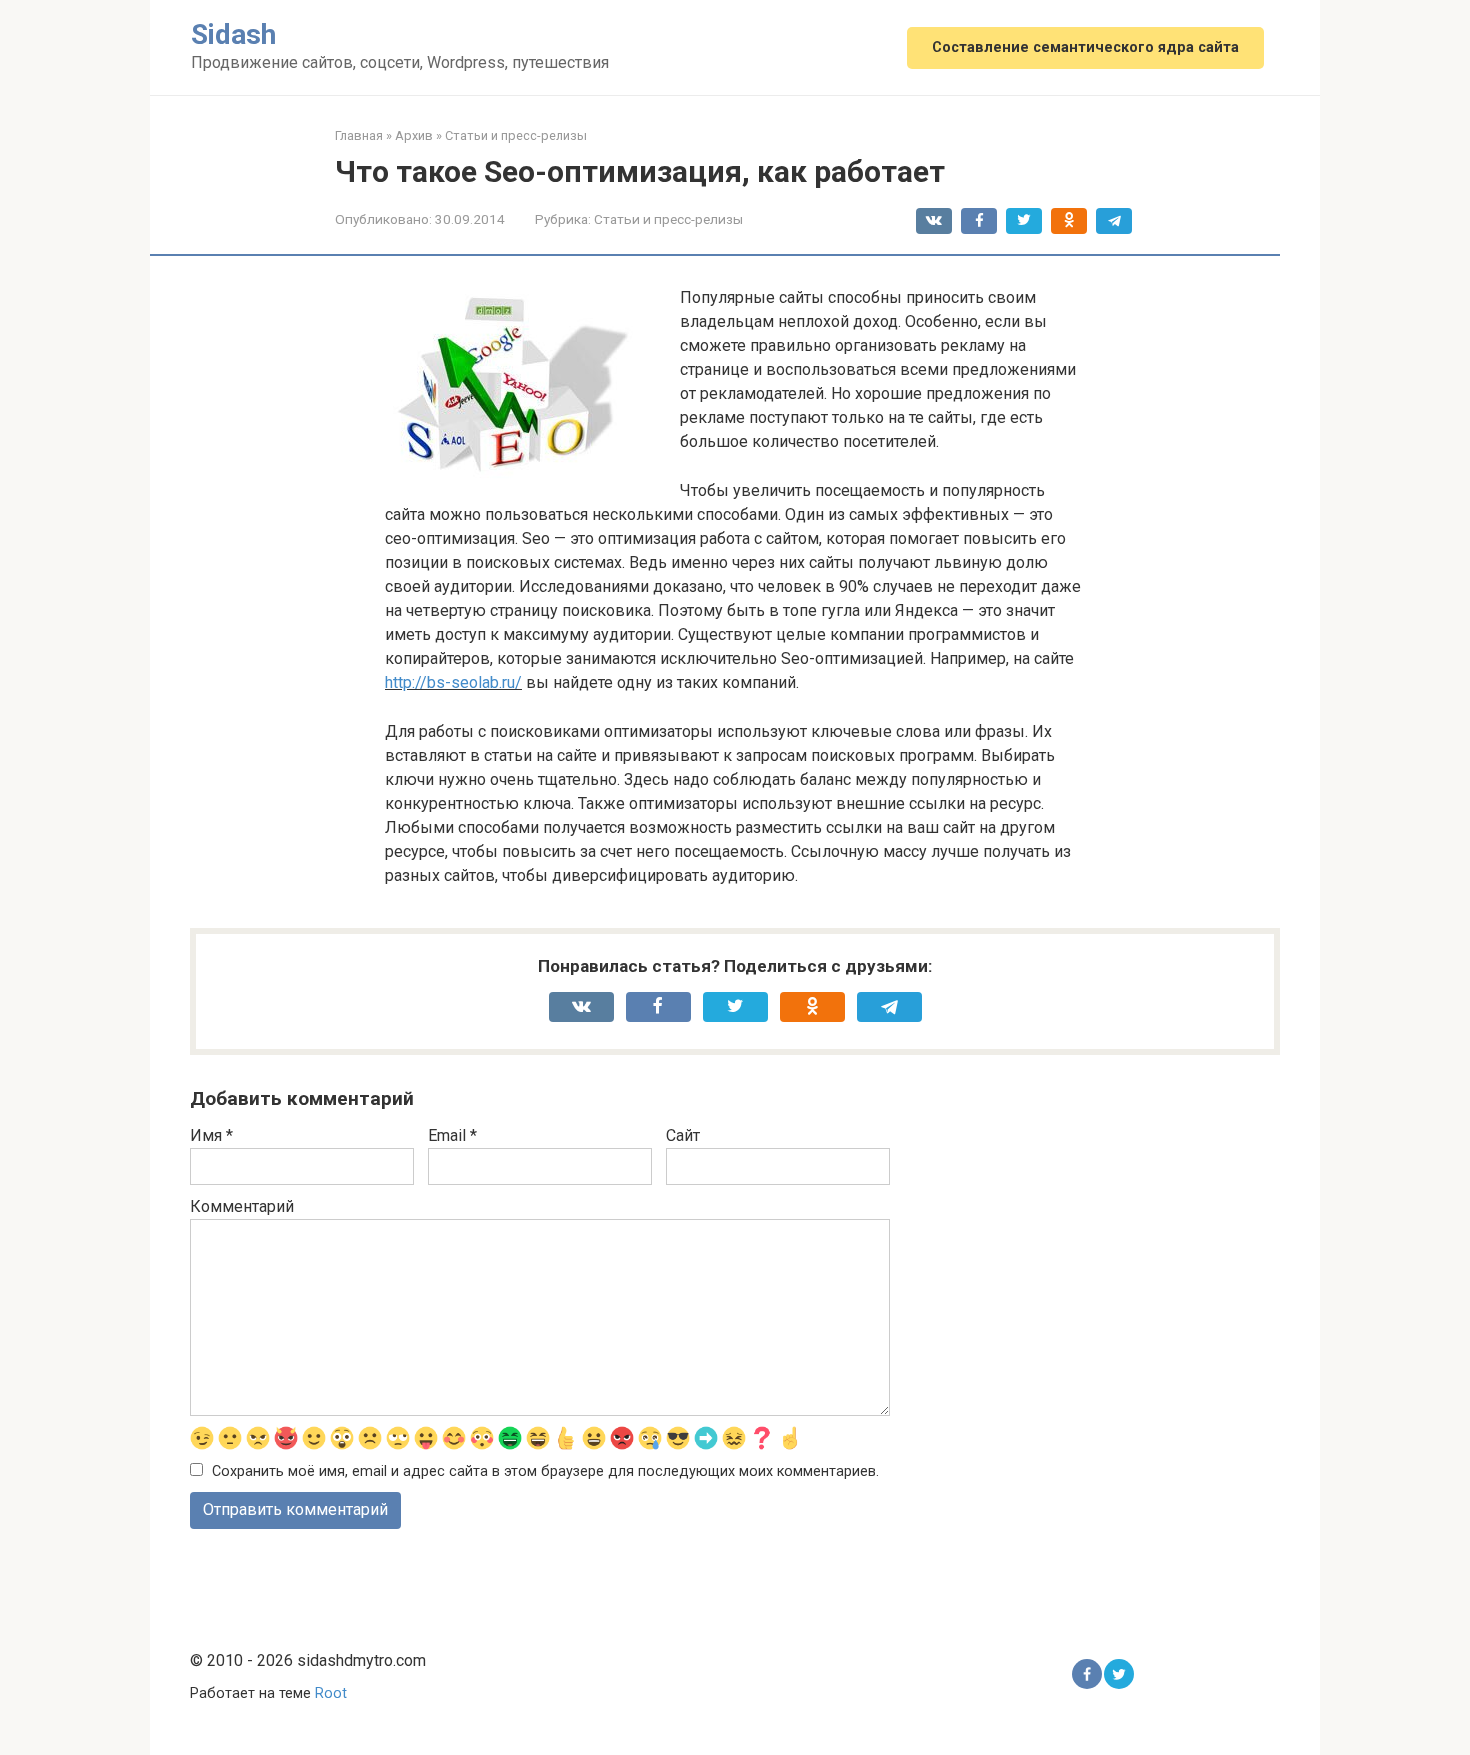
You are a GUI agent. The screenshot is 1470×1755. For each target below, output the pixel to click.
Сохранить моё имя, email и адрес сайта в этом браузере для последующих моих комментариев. (545, 1471)
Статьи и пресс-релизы (668, 219)
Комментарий (242, 1206)
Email (452, 1135)
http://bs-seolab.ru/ (453, 682)
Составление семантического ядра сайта (1085, 47)
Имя (211, 1135)
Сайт (683, 1135)
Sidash (233, 34)
